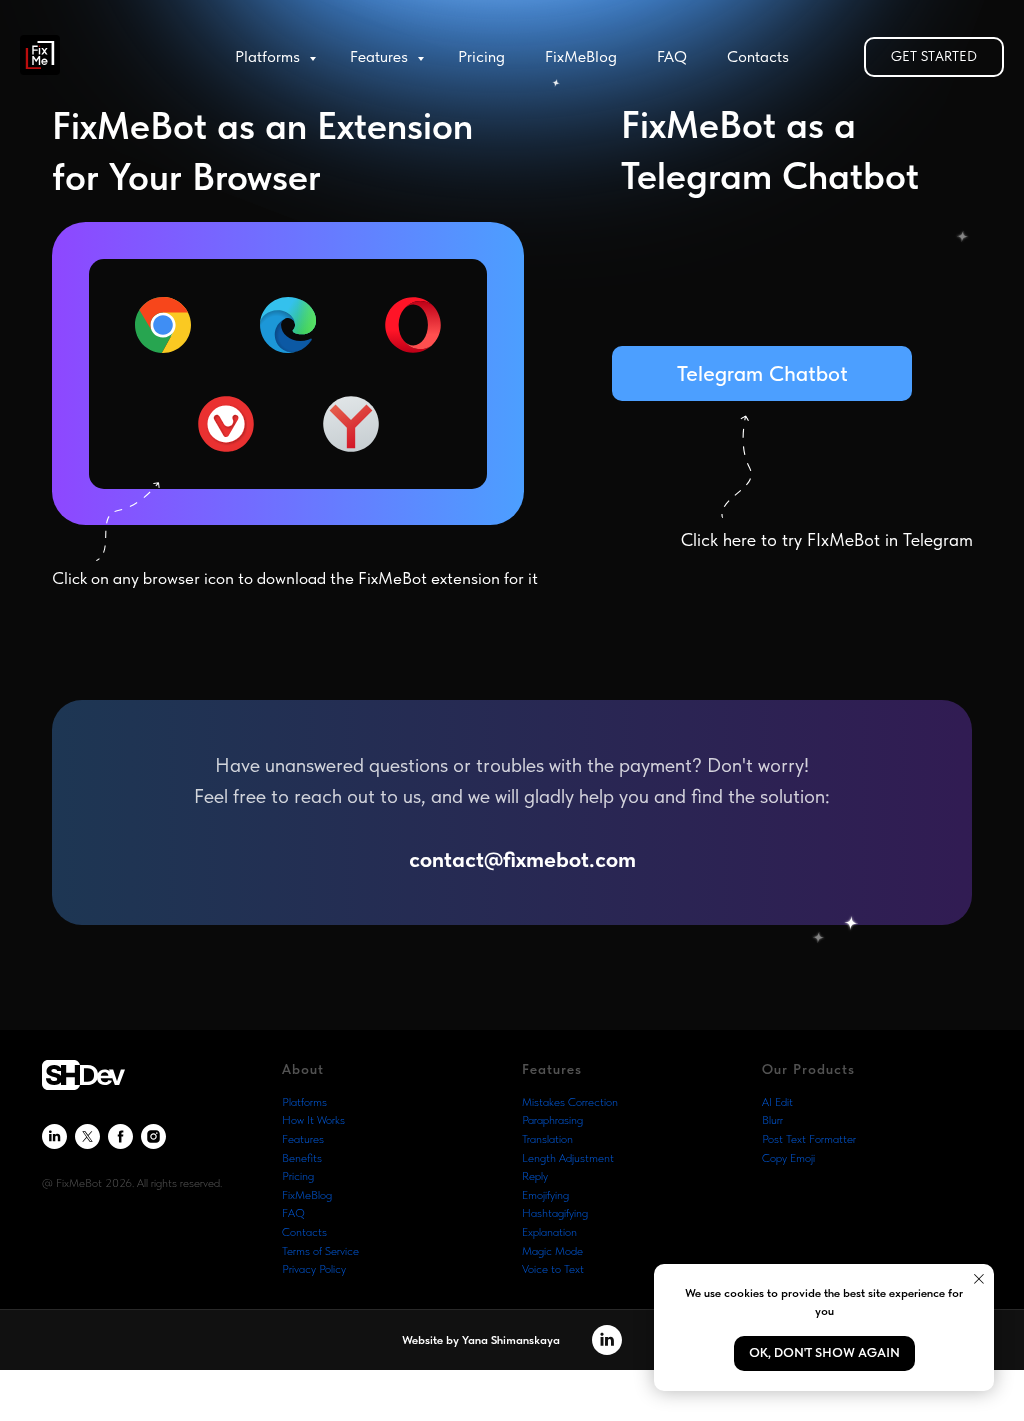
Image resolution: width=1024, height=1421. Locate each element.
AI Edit (777, 1102)
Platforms (269, 56)
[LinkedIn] (54, 1136)
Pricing (481, 56)
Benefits (302, 1158)
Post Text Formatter (809, 1139)
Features (381, 56)
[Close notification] (979, 1279)
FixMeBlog (581, 56)
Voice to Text (553, 1269)
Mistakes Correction (570, 1102)
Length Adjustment (568, 1158)
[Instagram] (153, 1136)
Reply (535, 1176)
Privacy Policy (314, 1269)
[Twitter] (87, 1136)
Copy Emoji (788, 1158)
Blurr (772, 1120)
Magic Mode (552, 1251)
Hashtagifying (555, 1213)
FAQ (672, 56)
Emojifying (545, 1195)
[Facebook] (120, 1136)
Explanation (549, 1232)
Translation (547, 1139)
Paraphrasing (552, 1120)
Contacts (758, 56)
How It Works (313, 1120)
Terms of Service (320, 1251)
